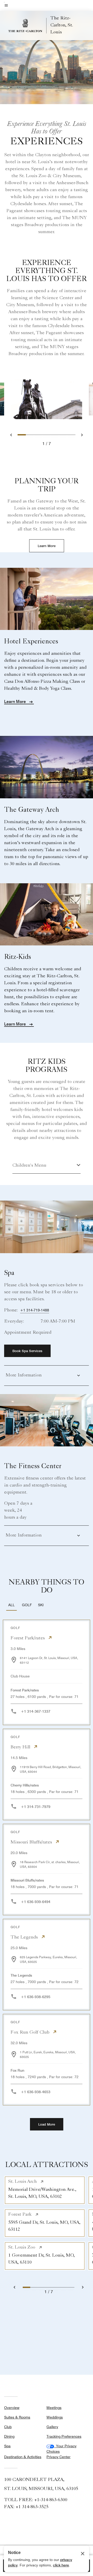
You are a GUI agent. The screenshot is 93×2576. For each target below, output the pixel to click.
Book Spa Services (27, 1351)
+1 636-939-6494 (36, 1902)
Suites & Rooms (17, 2417)
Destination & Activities (23, 2457)
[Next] (80, 2287)
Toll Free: (36, 2500)
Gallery (52, 2427)
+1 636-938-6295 (36, 1997)
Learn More (47, 546)
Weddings (55, 2417)
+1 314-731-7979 (36, 1807)
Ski (41, 1605)
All (11, 1605)
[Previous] (17, 2287)
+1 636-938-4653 (36, 2092)
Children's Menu (29, 1166)
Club (8, 2427)
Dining (9, 2436)
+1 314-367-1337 (36, 1711)
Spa (7, 2446)
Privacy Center (59, 2457)
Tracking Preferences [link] (64, 2436)
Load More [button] (47, 2124)
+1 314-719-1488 (35, 1310)
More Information (24, 1375)
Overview (12, 2408)
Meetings (54, 2408)
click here (61, 2565)
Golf (27, 1605)
